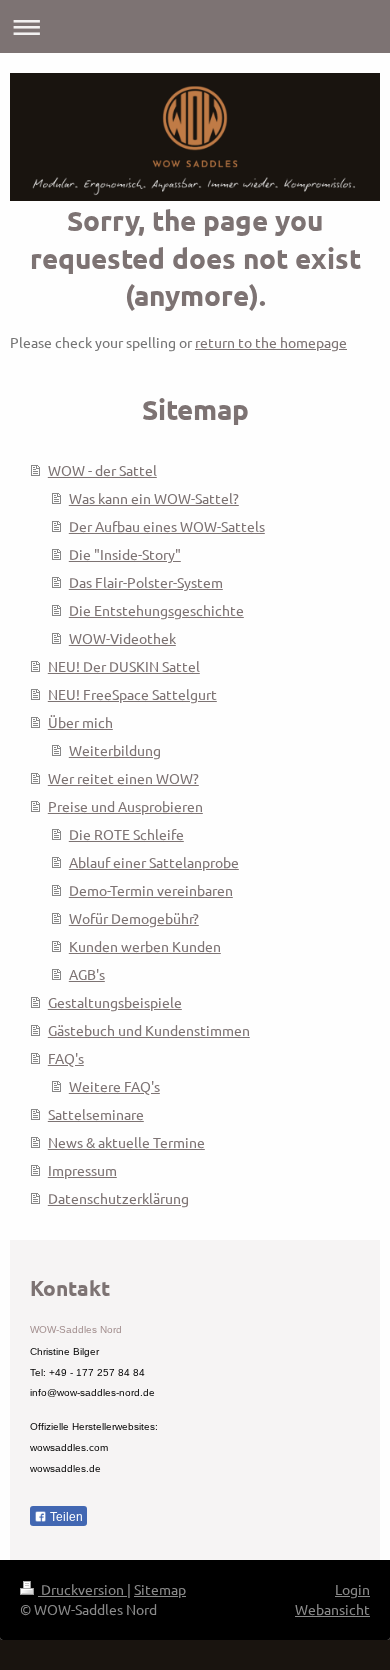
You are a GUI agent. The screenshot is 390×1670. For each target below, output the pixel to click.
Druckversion (82, 1589)
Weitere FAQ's (114, 1086)
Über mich (80, 722)
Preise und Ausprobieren (125, 806)
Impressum (82, 1170)
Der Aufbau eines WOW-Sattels (167, 526)
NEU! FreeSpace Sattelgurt (132, 694)
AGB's (87, 974)
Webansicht (332, 1609)
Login (352, 1589)
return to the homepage (271, 342)
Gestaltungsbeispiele (115, 1002)
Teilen (65, 1517)
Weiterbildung (115, 750)
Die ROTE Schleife (126, 834)
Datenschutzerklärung (118, 1198)
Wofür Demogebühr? (134, 918)
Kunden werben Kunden (145, 946)
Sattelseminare (96, 1114)
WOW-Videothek (122, 638)
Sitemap (160, 1589)
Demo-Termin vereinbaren (151, 890)
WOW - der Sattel (102, 470)
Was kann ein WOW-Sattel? (154, 498)
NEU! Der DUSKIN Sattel (124, 666)
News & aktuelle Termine (126, 1142)
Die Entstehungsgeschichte (156, 610)
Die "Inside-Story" (125, 554)
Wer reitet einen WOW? (123, 778)
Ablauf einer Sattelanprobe (154, 862)
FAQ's (66, 1058)
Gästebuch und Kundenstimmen (149, 1030)
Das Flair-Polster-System (146, 582)
